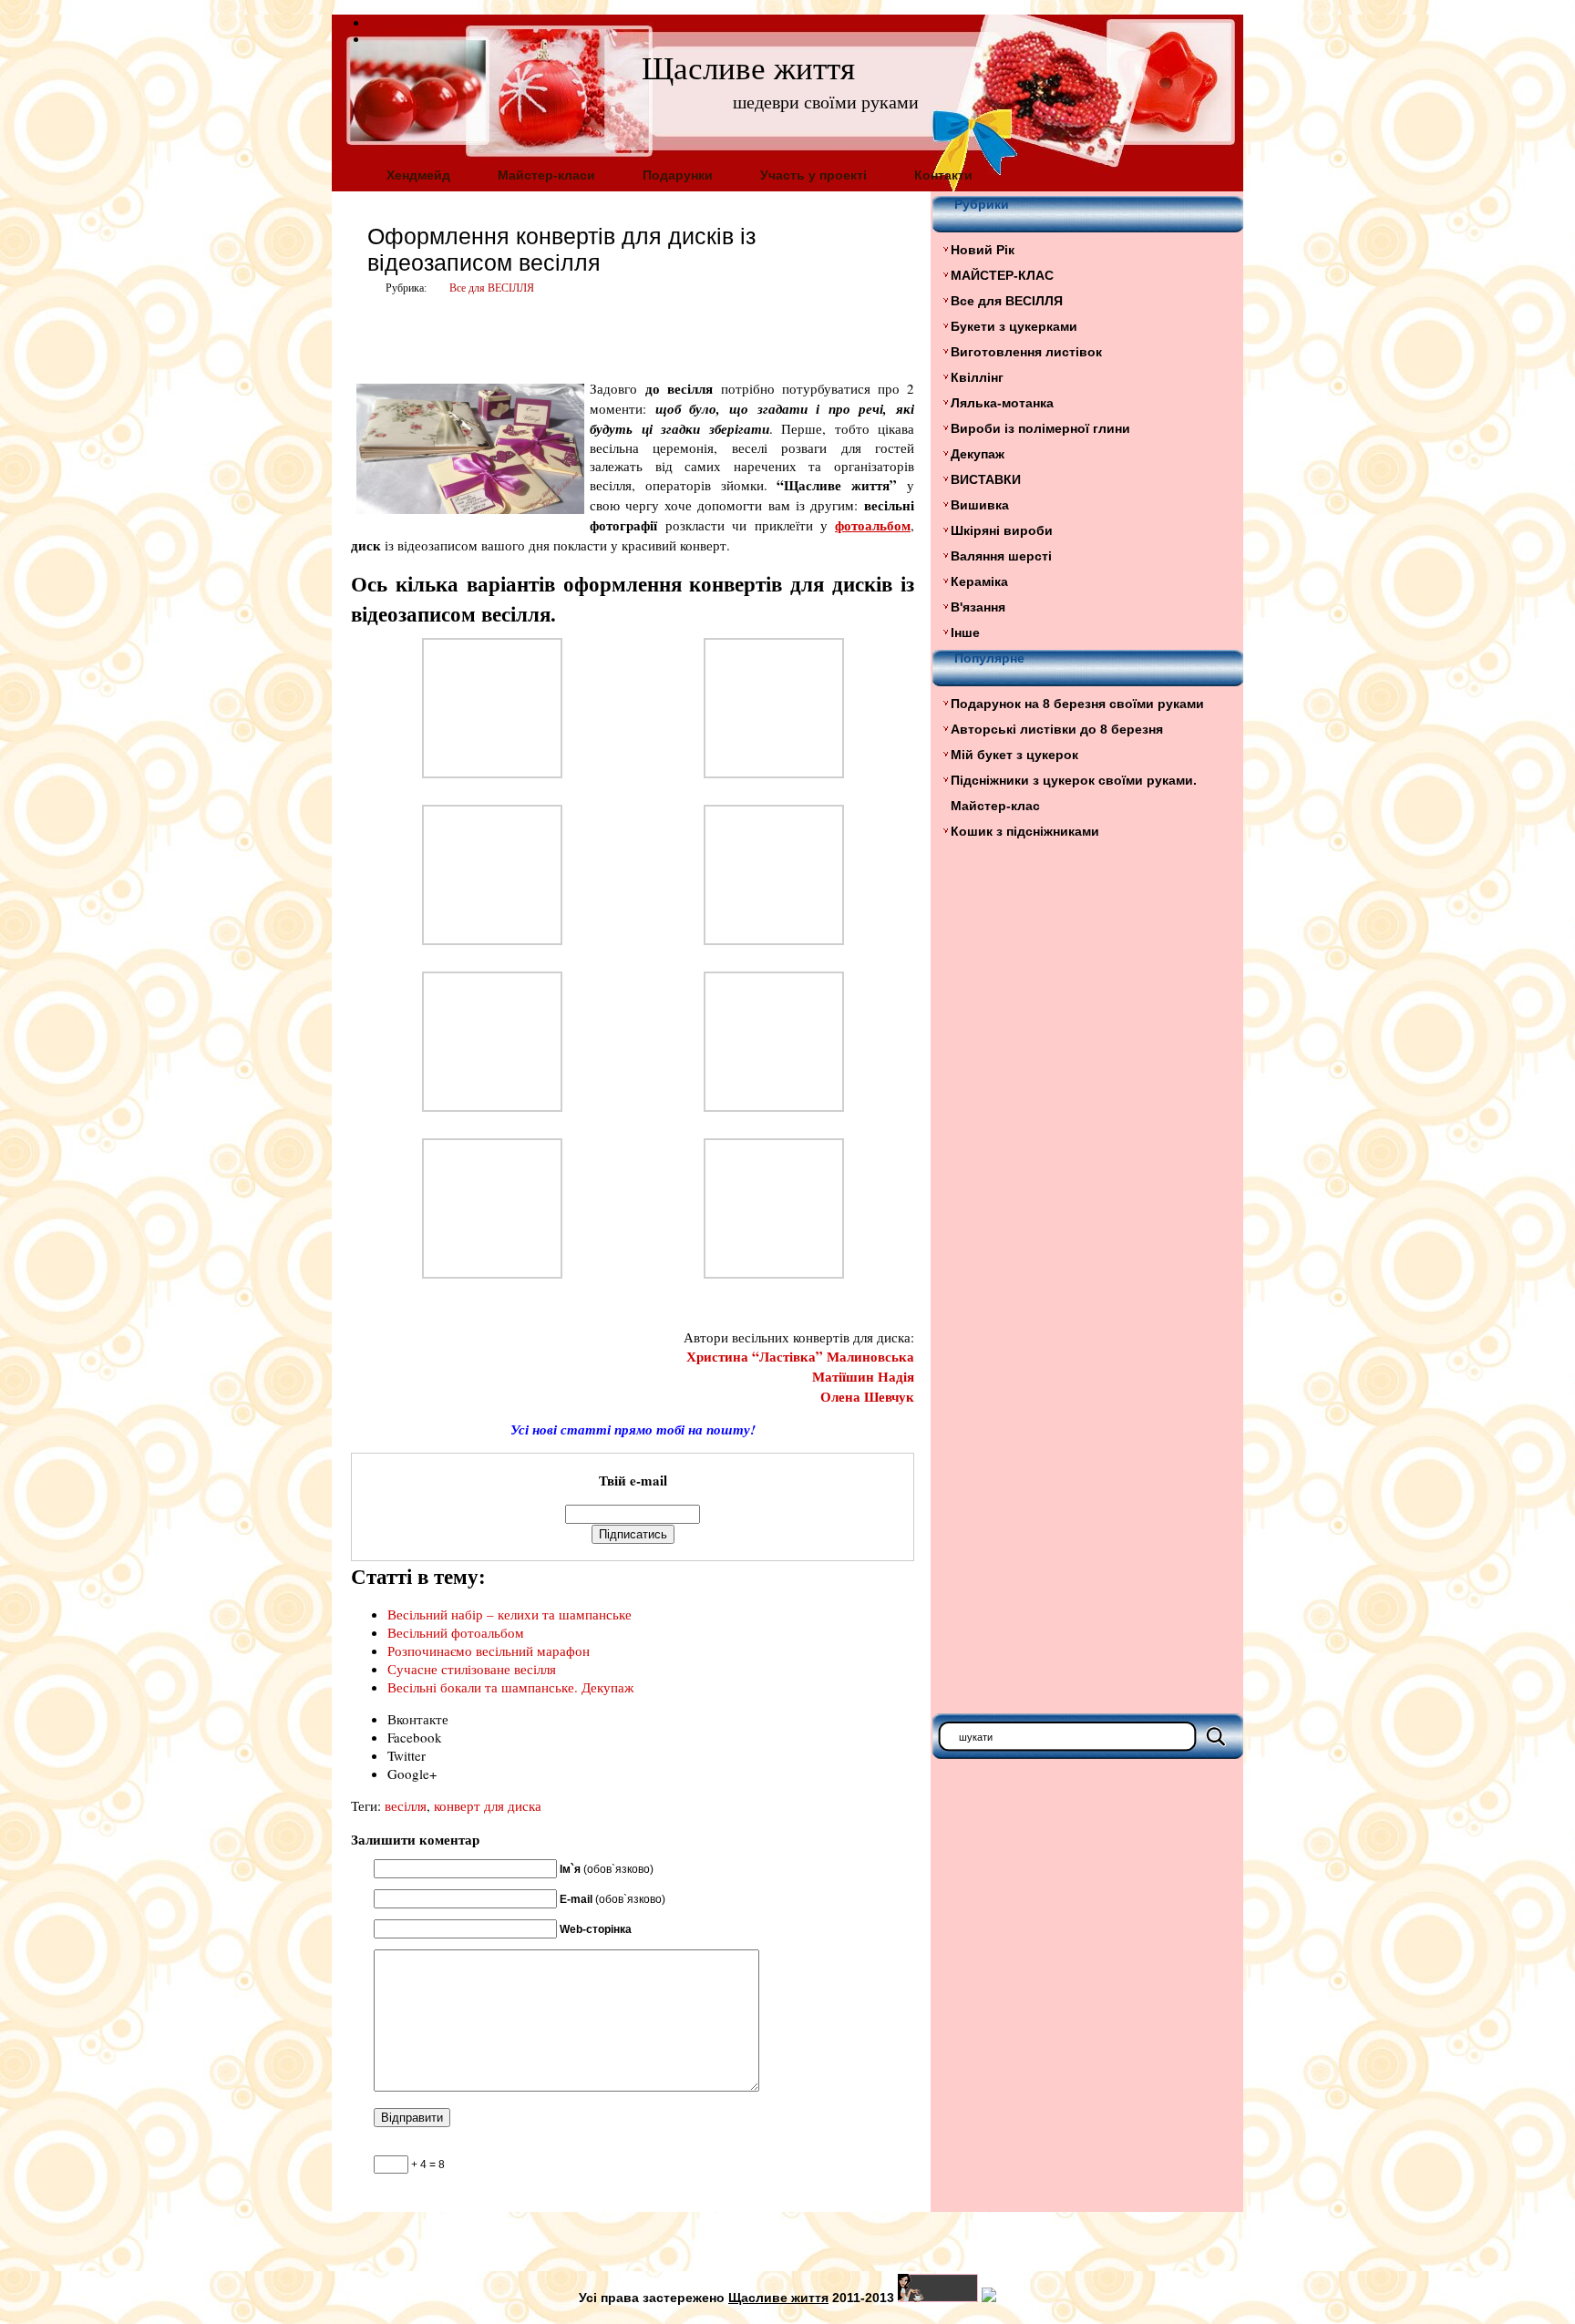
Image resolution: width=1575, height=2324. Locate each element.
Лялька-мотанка (1002, 403)
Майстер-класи (546, 175)
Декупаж (978, 454)
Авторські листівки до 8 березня (1057, 729)
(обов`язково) (607, 1869)
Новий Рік (983, 250)
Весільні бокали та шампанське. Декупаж (510, 1687)
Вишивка (980, 505)
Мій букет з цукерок (1014, 755)
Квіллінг (977, 377)
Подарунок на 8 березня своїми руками (1077, 704)
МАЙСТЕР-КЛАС (1002, 275)
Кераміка (979, 581)
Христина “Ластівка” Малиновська (800, 1356)
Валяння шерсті (1001, 556)
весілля (406, 1805)
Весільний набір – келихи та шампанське (510, 1614)
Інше (965, 632)
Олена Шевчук (867, 1396)
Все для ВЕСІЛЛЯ (492, 288)
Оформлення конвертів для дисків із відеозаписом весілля (561, 249)
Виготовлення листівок (1026, 352)
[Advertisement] (564, 334)
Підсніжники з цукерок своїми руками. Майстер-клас (1074, 793)
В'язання (978, 607)
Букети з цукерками (1014, 326)
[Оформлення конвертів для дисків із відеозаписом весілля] (492, 773)
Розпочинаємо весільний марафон (489, 1650)
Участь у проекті (813, 175)
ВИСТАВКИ (986, 479)
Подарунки (678, 175)
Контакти (943, 175)
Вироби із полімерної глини (1040, 428)
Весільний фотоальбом (456, 1632)
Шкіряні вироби (1002, 530)
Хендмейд (418, 175)
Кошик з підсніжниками (1025, 831)
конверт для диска (488, 1805)
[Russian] (376, 36)
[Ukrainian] (376, 20)
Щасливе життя (748, 69)
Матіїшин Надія (863, 1376)
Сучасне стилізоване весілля (472, 1669)
